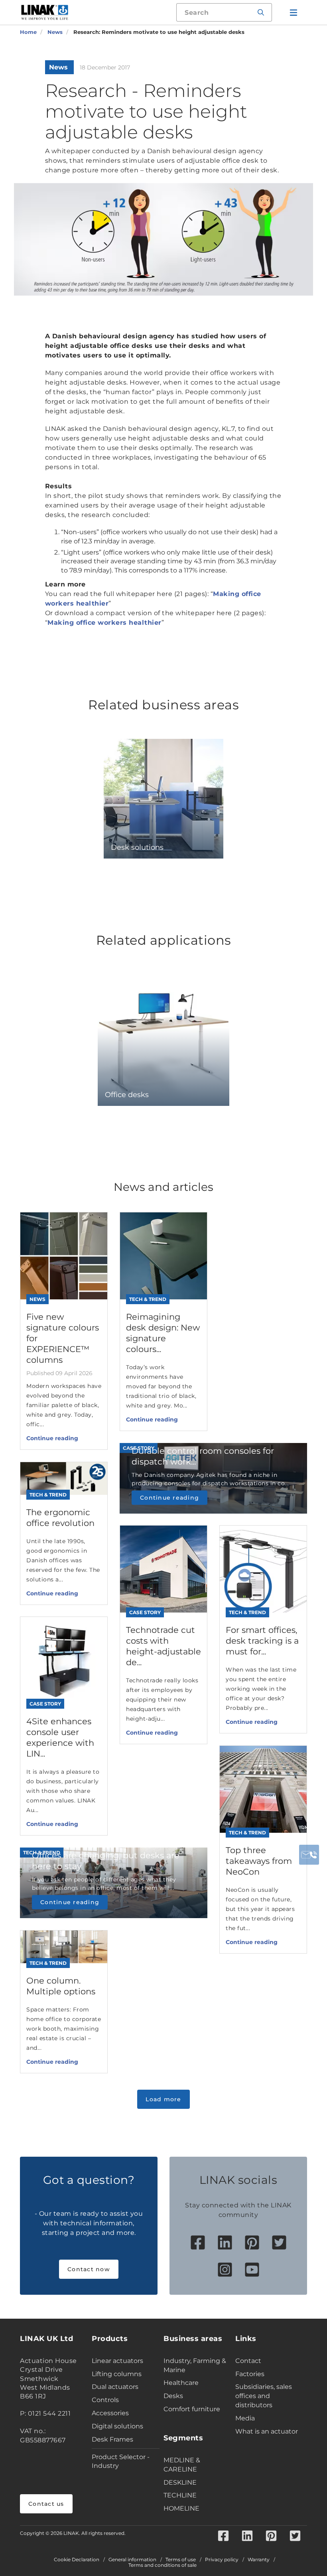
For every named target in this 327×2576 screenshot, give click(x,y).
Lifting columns (117, 2374)
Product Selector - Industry (121, 2462)
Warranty (259, 2560)
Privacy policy (222, 2560)
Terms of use (181, 2560)
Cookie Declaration (77, 2560)
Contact (248, 2361)
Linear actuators (117, 2361)
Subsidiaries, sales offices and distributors (264, 2396)
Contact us (46, 2504)
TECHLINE (180, 2495)
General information (132, 2560)
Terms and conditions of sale (163, 2565)
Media (245, 2418)
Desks (173, 2396)
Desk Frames (112, 2439)
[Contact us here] (309, 1855)
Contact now (89, 2269)
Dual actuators (115, 2387)
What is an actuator (267, 2431)
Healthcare (181, 2383)
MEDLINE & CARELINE (182, 2465)
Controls (105, 2400)
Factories (250, 2374)
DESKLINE (180, 2482)
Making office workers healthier (104, 623)
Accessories (110, 2413)
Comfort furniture (192, 2409)
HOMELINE (181, 2508)
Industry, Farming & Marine (195, 2365)
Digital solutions (117, 2426)
